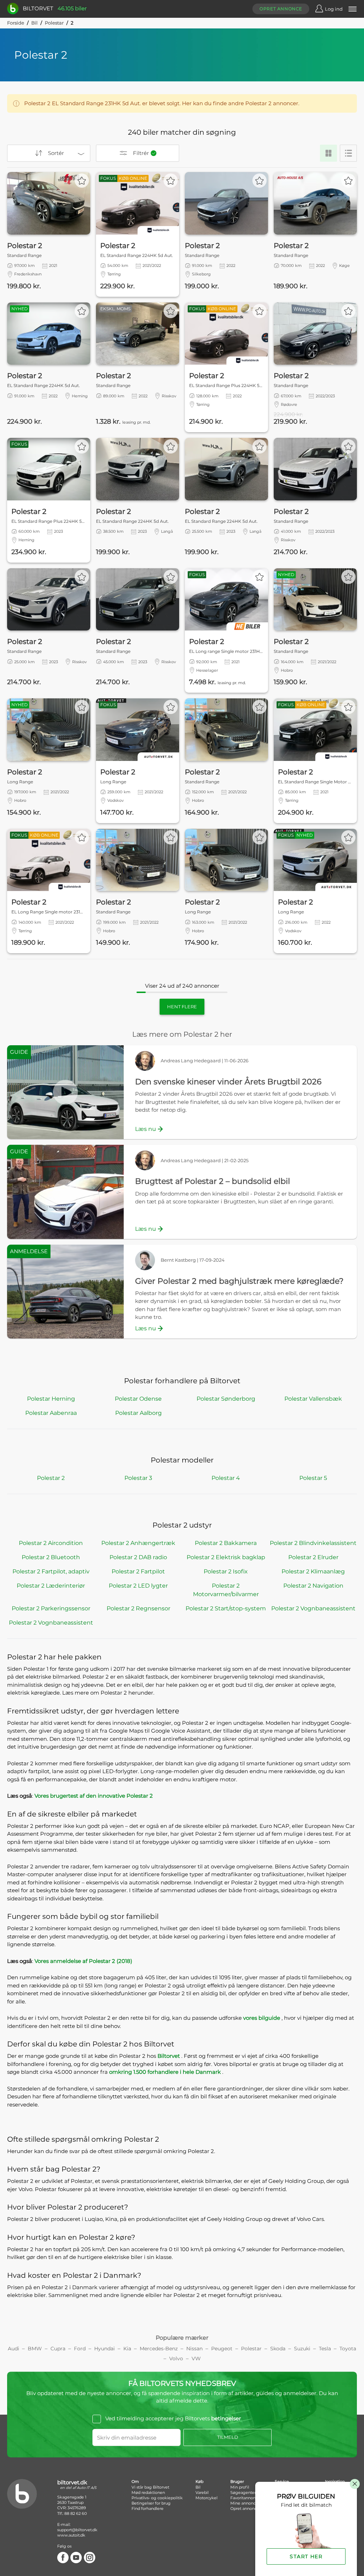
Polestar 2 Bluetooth (51, 1557)
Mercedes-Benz (159, 2349)
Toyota (348, 2349)
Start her (306, 2556)
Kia (127, 2349)
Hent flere (182, 1007)
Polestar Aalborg (138, 1413)
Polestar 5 (313, 1478)
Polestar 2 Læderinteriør (51, 1586)
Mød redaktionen (148, 2492)
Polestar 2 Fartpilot (138, 1571)
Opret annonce (281, 9)
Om (135, 2481)
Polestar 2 (51, 1478)
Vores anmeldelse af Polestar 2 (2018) (83, 1961)
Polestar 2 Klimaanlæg (313, 1571)
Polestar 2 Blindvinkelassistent (313, 1543)
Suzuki (302, 2349)
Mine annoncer (245, 2503)
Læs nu (146, 1129)
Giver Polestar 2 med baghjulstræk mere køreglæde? (239, 1281)
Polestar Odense (138, 1399)
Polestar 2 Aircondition (51, 1543)
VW (196, 2358)
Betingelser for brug (151, 2503)
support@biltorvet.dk (77, 2530)
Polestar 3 (138, 1478)
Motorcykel (207, 2498)
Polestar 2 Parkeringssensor (51, 1608)
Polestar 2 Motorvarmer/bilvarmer (226, 1590)
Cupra (58, 2349)
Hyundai (105, 2349)
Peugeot (222, 2349)
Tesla (325, 2349)
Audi (14, 2349)
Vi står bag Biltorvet (150, 2487)
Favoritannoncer (246, 2498)
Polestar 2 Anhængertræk (138, 1543)
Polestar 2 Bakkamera (226, 1543)
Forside (16, 23)
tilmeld (228, 2437)
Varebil (202, 2492)
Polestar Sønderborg (226, 1399)
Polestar (54, 23)
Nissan (194, 2349)
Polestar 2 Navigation (313, 1586)
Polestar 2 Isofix (226, 1571)
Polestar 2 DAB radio (138, 1557)
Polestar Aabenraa (51, 1413)
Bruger (237, 2481)
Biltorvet (169, 2056)
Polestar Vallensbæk (313, 1399)
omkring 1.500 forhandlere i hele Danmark (166, 2072)
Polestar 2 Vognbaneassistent (313, 1608)
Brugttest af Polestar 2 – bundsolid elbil (213, 1181)
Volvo (176, 2358)
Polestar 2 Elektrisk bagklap (226, 1557)
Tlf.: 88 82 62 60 (72, 2513)
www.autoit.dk (71, 2535)
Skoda (278, 2349)
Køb (199, 2481)
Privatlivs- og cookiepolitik (157, 2498)
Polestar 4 (226, 1478)
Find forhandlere (148, 2508)
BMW (35, 2349)
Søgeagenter (243, 2492)
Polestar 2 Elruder (313, 1557)
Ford (80, 2349)
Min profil (240, 2487)
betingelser (226, 2418)
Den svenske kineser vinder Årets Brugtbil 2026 (228, 1082)
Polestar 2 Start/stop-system (226, 1608)
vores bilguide (262, 2018)
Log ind (334, 9)
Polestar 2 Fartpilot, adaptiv (51, 1571)
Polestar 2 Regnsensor (138, 1608)
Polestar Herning (51, 1399)
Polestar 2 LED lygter (138, 1586)
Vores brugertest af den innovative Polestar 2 (94, 1796)
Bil (34, 23)
